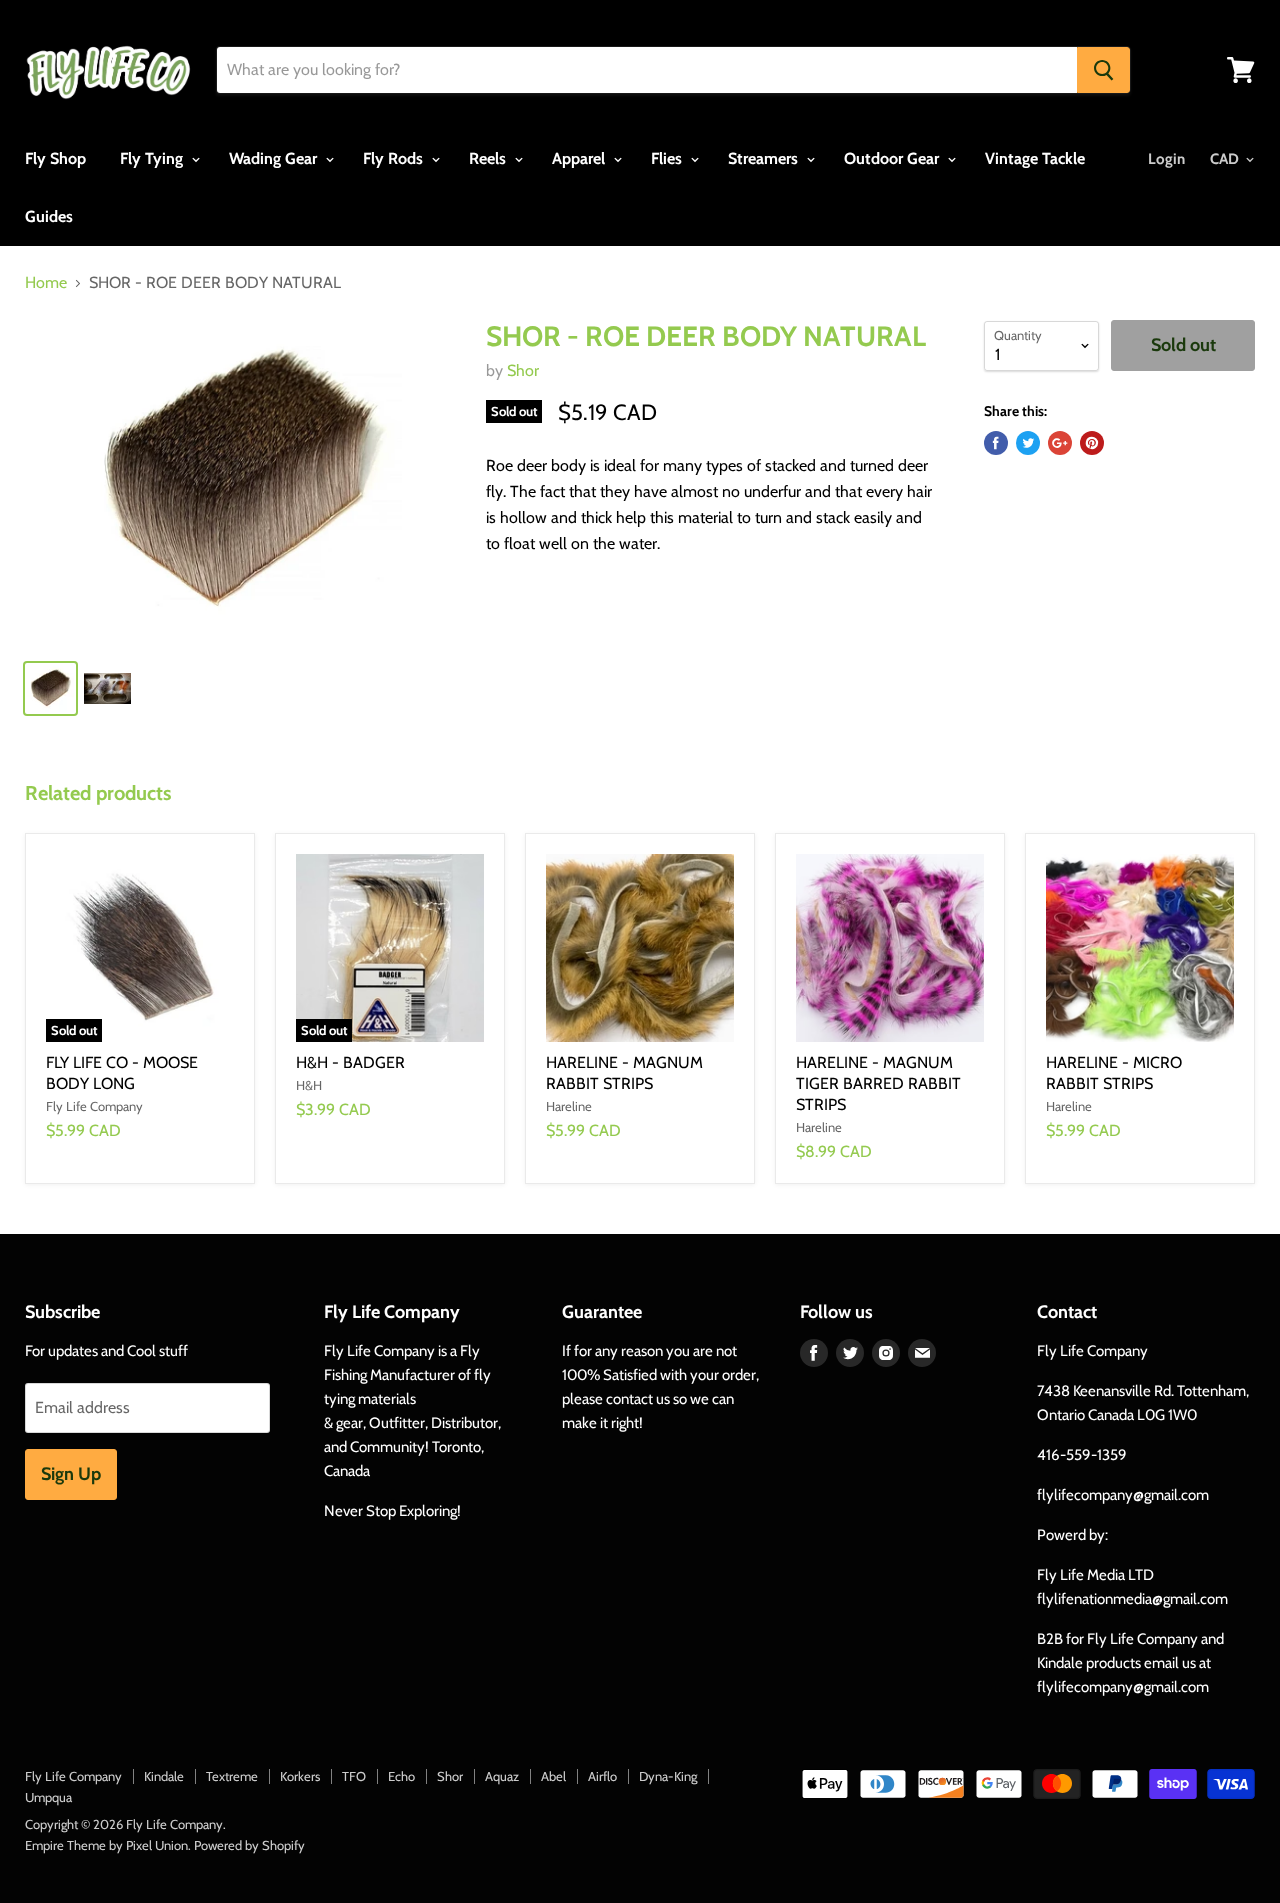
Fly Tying (153, 158)
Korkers (300, 1776)
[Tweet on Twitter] (1028, 443)
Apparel (580, 158)
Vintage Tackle (1035, 158)
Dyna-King (668, 1776)
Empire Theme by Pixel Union (106, 1845)
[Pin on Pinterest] (1092, 443)
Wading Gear (275, 158)
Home (46, 283)
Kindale (164, 1776)
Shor (523, 370)
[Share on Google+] (1060, 443)
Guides (49, 216)
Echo (401, 1776)
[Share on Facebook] (996, 443)
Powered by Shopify (249, 1845)
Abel (553, 1776)
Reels (489, 158)
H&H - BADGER (350, 1062)
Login (1166, 159)
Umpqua (48, 1797)
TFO (354, 1776)
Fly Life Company (73, 1776)
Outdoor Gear (893, 158)
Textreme (232, 1776)
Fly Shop (55, 158)
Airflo (602, 1776)
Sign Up (71, 1474)
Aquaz (502, 1776)
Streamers (765, 158)
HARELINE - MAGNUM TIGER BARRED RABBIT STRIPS (878, 1083)
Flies (668, 158)
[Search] (1103, 70)
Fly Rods (395, 158)
